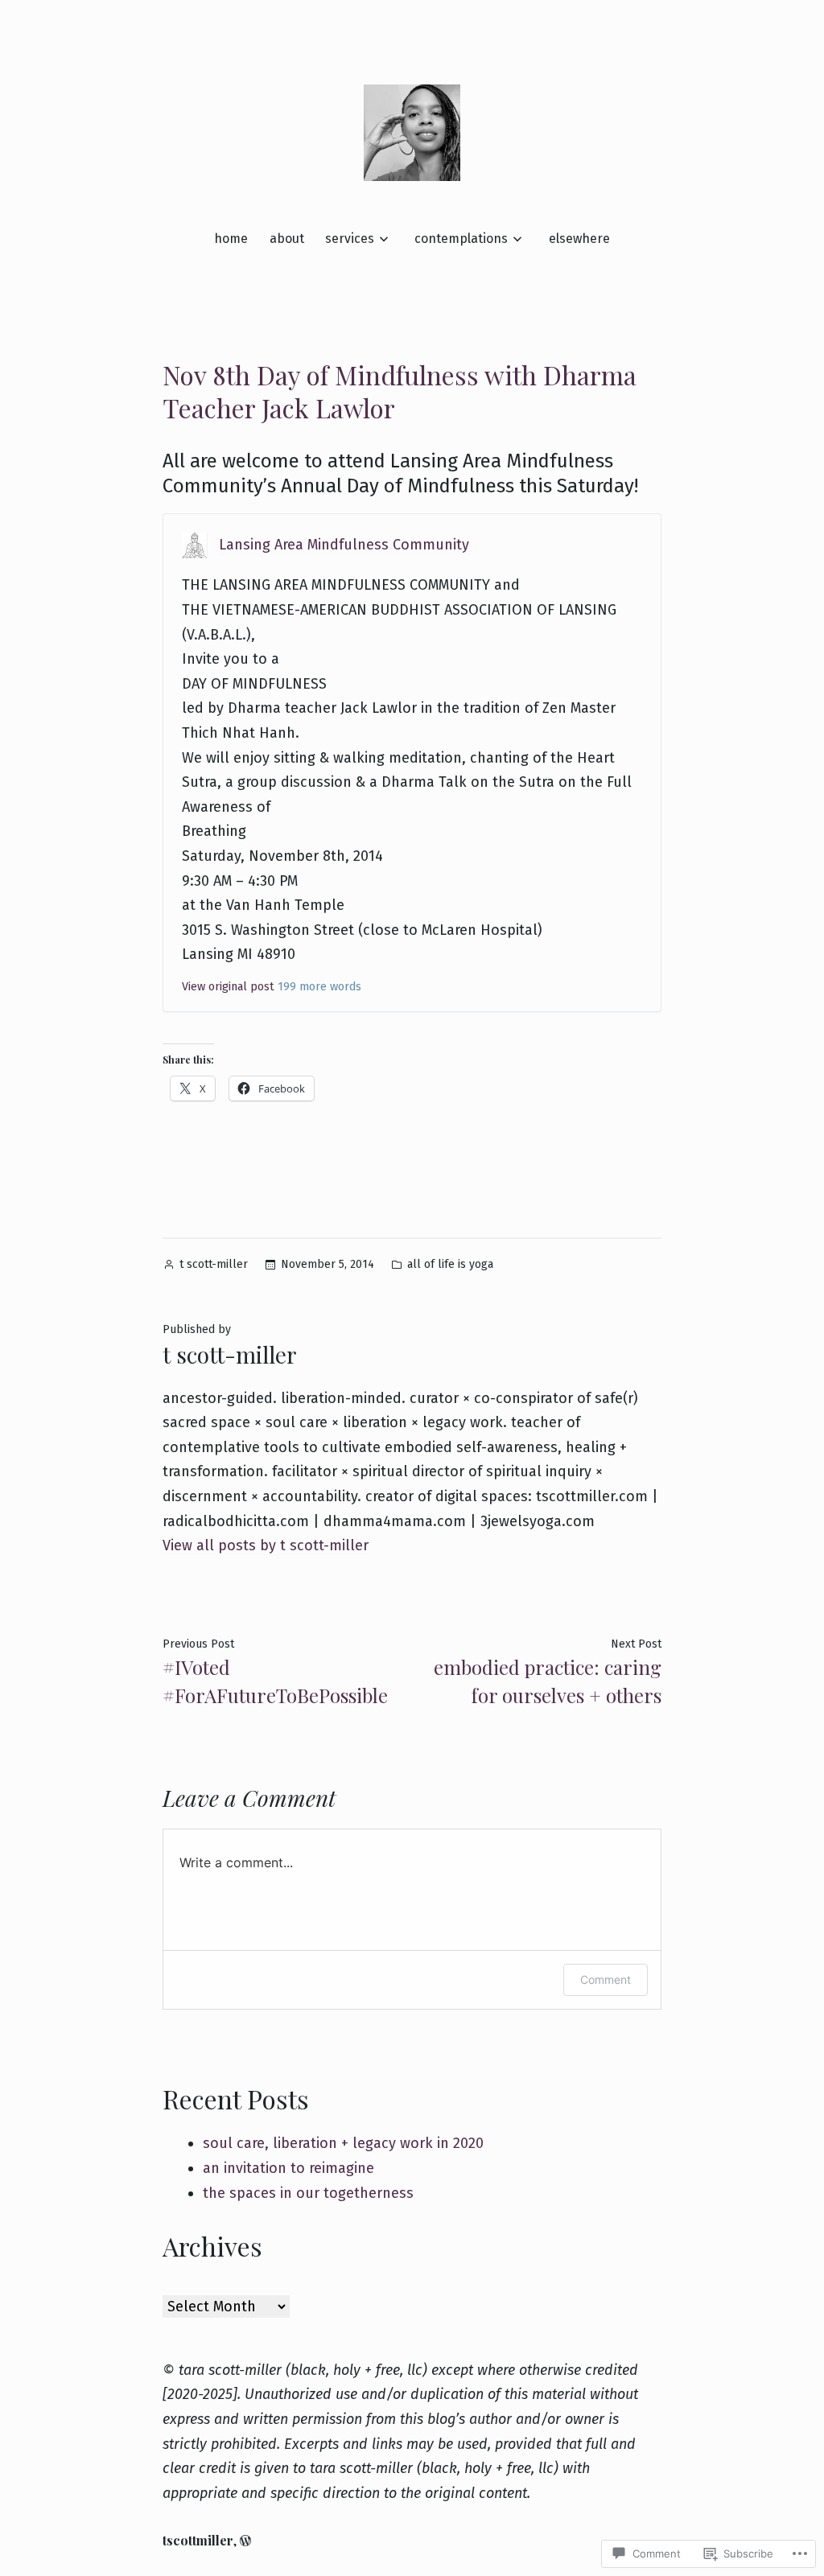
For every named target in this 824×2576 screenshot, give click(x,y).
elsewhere (579, 239)
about (287, 239)
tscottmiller (198, 2540)
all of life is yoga (450, 1264)
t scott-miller (214, 1264)
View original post (228, 987)
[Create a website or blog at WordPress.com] (245, 2540)
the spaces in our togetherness (308, 2193)
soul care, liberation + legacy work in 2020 (343, 2143)
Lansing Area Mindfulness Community (344, 545)
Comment (606, 1979)
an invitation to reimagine (288, 2168)
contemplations (461, 239)
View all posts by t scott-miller (266, 1545)
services (350, 239)
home (231, 239)
